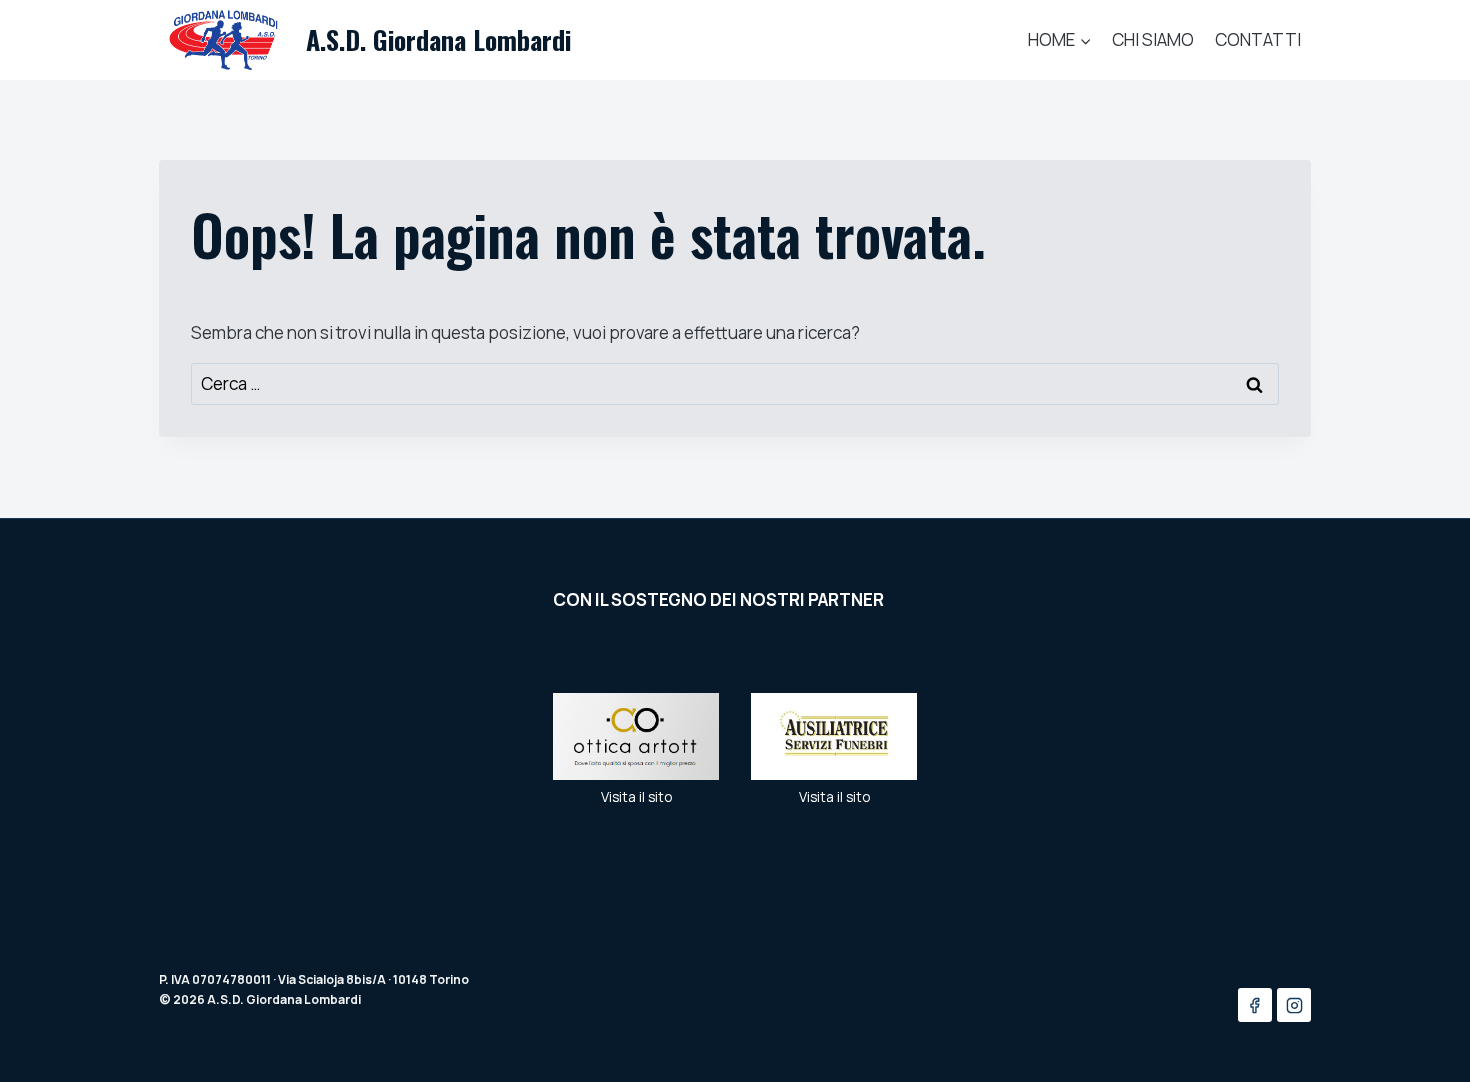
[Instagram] (1294, 1005)
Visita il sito (636, 797)
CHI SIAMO (1153, 39)
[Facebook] (1255, 1005)
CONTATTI (1258, 39)
